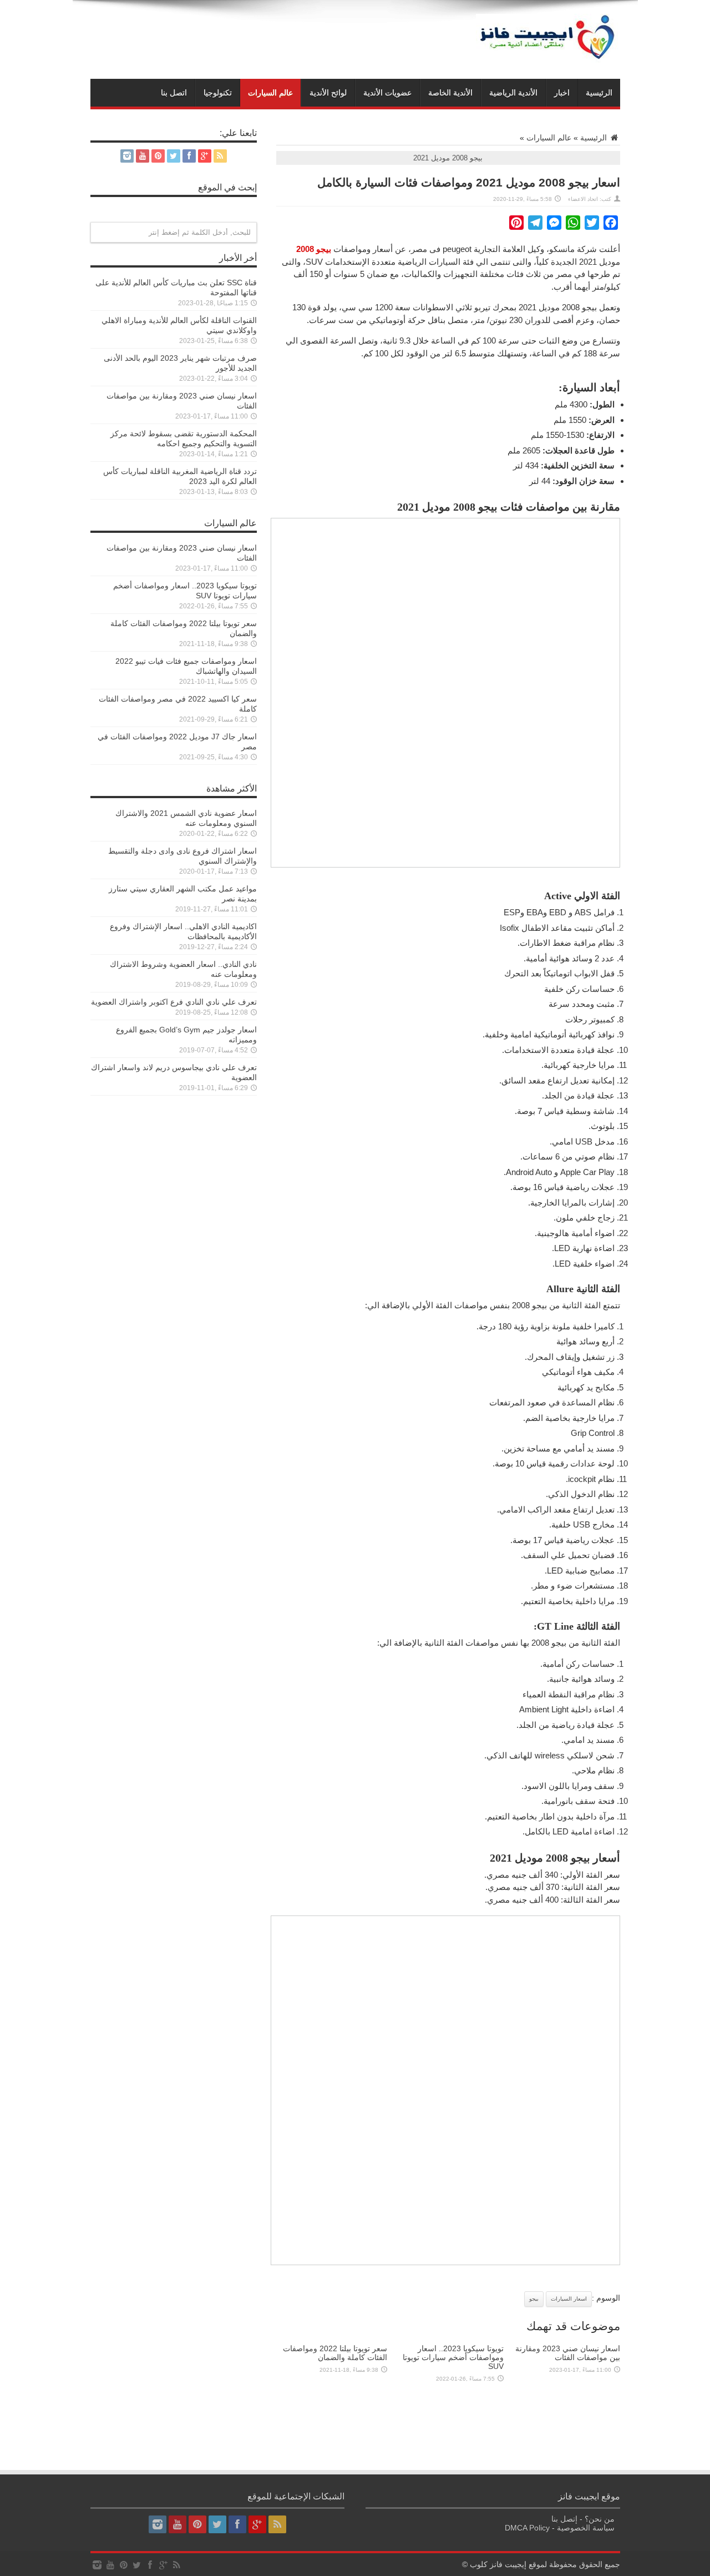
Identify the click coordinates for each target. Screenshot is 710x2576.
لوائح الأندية (328, 93)
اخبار (562, 93)
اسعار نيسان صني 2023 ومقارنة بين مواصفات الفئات (568, 2353)
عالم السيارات (270, 93)
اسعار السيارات (569, 2299)
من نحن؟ (600, 2519)
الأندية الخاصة (450, 93)
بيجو (534, 2299)
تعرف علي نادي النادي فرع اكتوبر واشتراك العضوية (174, 1002)
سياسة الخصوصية (586, 2528)
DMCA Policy (527, 2528)
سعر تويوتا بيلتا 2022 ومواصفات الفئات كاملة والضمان (335, 2353)
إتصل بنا (564, 2519)
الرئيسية (599, 93)
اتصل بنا (174, 93)
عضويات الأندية (387, 93)
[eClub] (548, 60)
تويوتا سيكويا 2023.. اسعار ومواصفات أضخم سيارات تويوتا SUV (453, 2357)
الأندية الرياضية (513, 93)
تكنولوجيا (218, 93)
